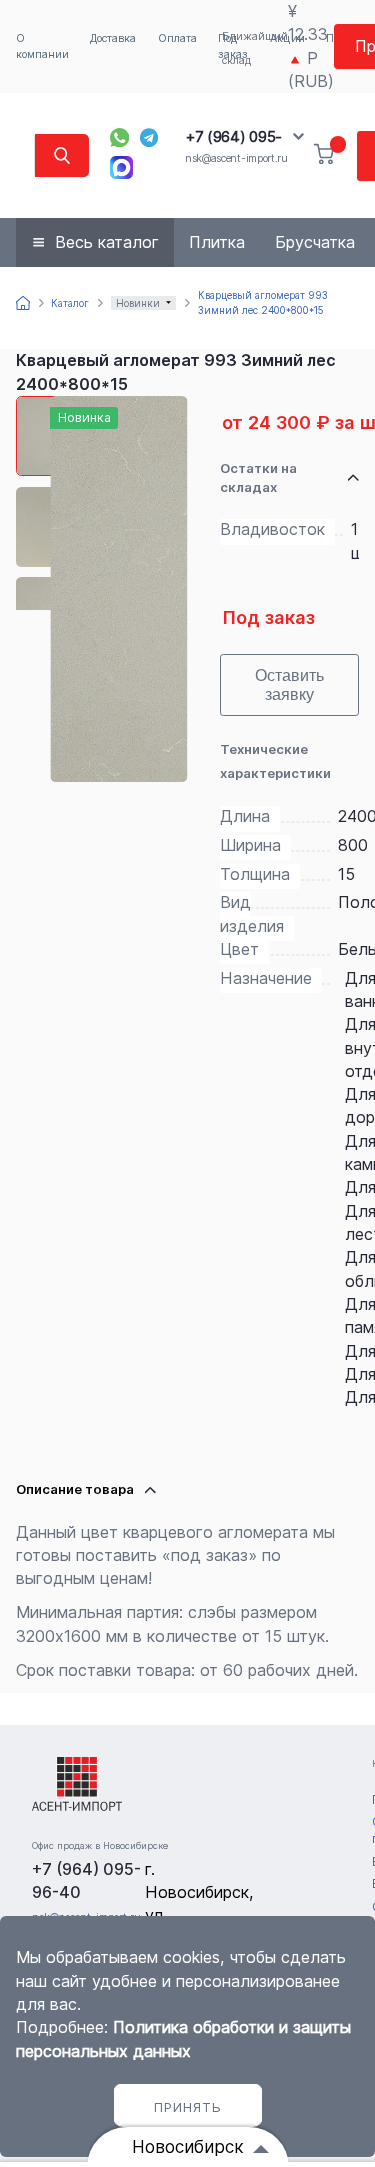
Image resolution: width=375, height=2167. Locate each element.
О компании (42, 46)
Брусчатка (315, 242)
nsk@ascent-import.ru (236, 158)
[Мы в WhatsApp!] (119, 137)
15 (346, 874)
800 (353, 845)
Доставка (113, 38)
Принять (188, 2107)
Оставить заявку (289, 684)
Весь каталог (107, 242)
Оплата (177, 38)
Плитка (217, 242)
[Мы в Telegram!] (149, 137)
